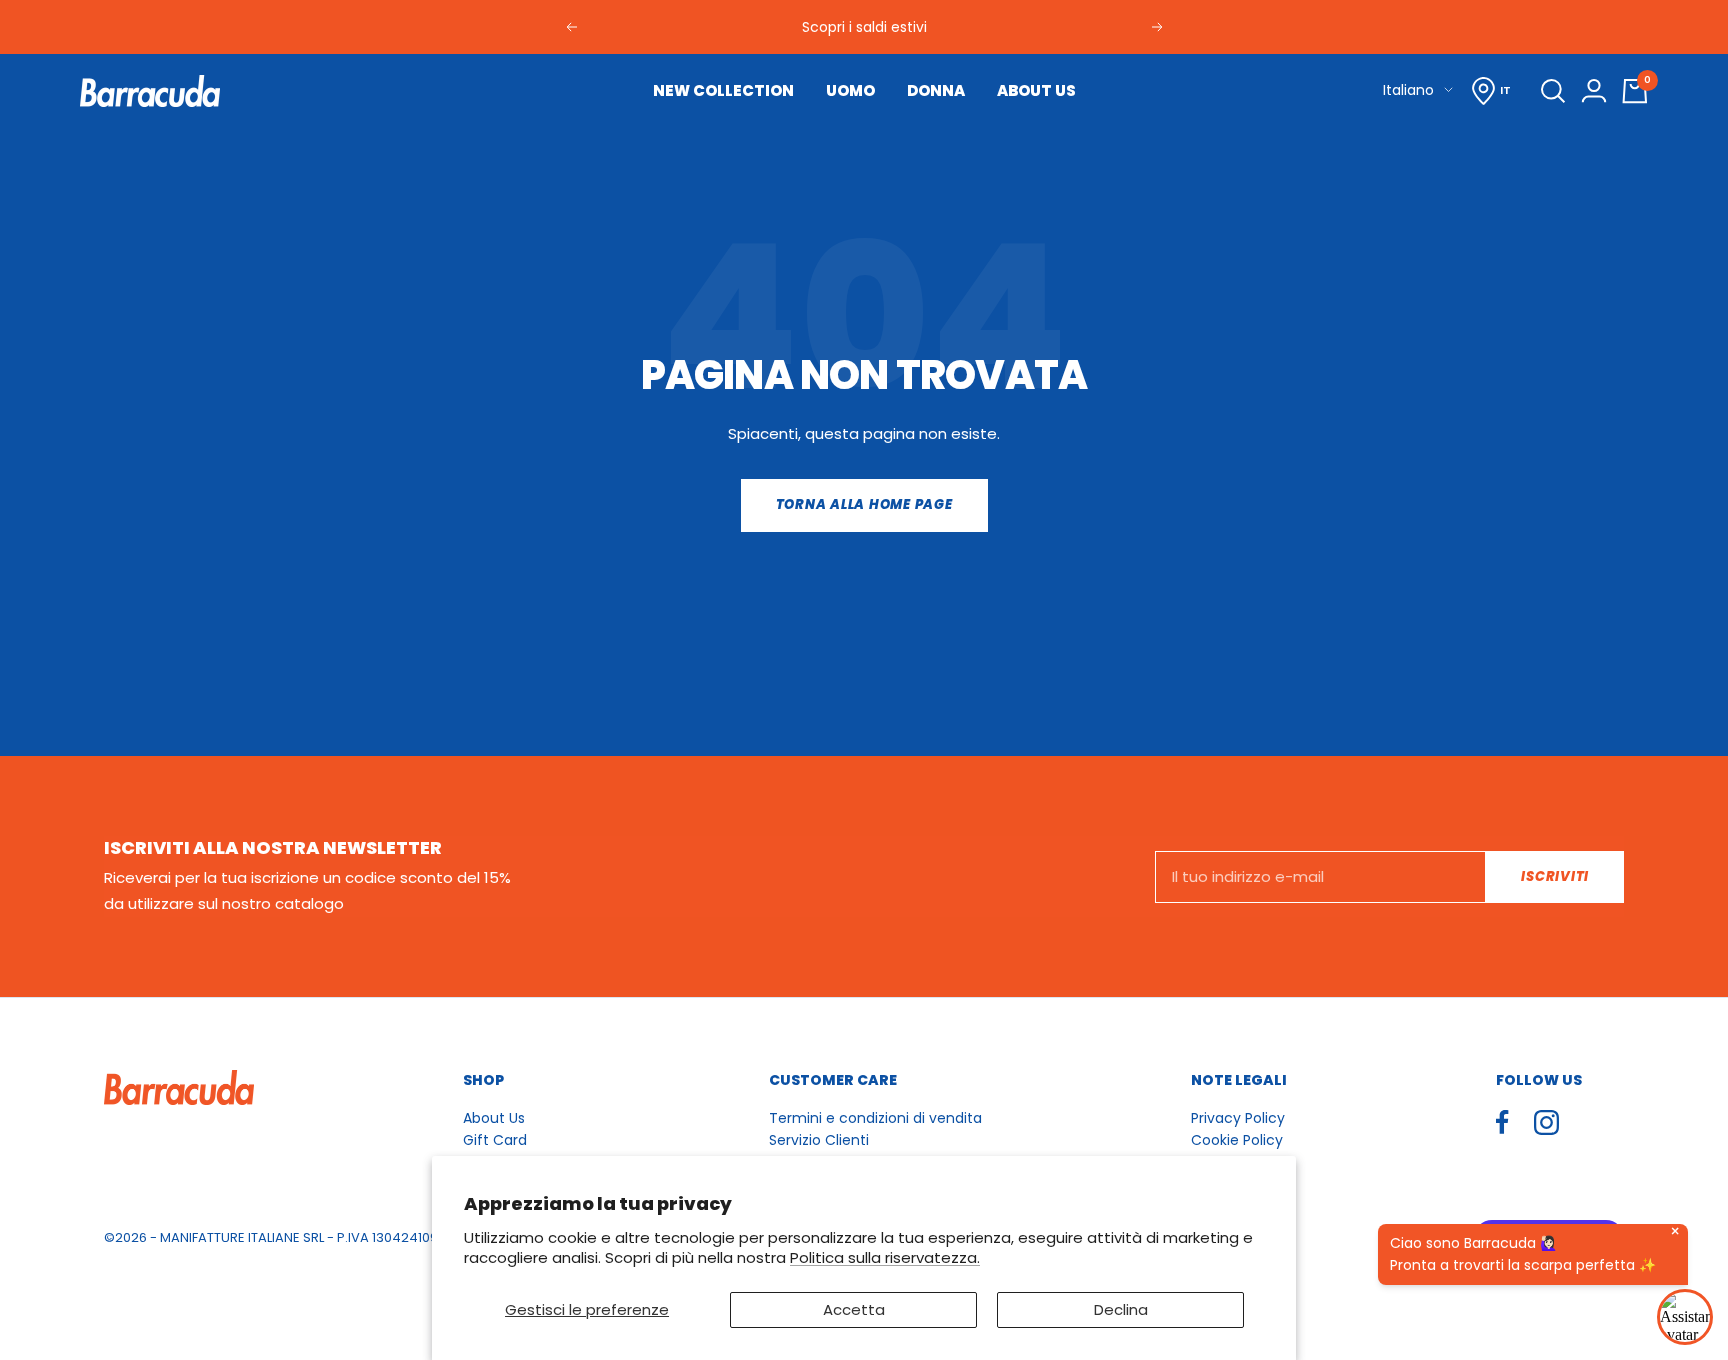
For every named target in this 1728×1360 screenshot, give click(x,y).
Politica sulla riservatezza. (885, 1257)
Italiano (1408, 90)
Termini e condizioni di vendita (875, 1118)
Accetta (854, 1309)
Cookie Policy (1237, 1140)
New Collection (723, 90)
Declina (1121, 1309)
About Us (494, 1118)
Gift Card (495, 1140)
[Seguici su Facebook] (1502, 1122)
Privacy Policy (1238, 1118)
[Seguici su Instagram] (1546, 1122)
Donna (936, 90)
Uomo (850, 90)
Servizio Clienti (819, 1140)
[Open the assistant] (1685, 1317)
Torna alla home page (864, 504)
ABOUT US (1036, 90)
